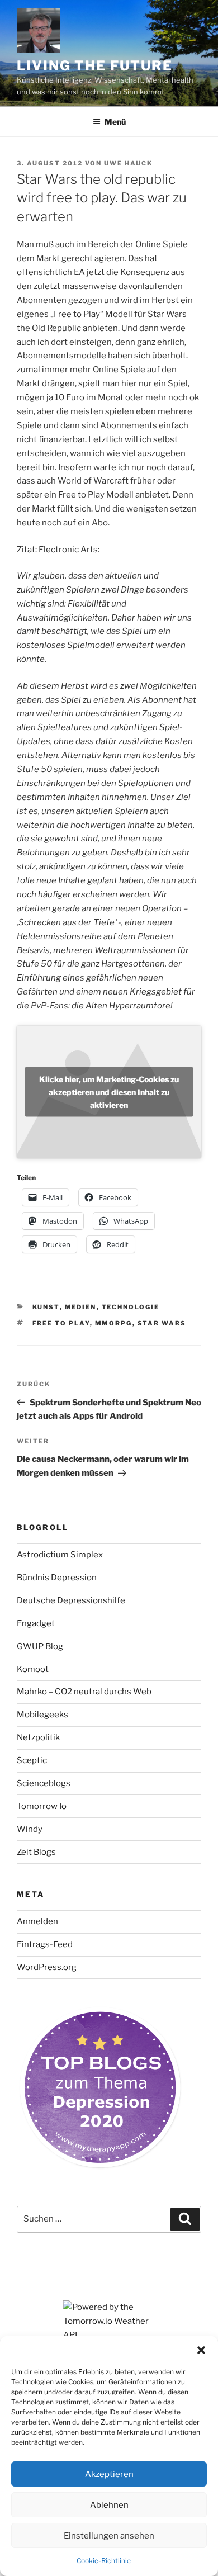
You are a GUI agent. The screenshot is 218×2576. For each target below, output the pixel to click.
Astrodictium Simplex (60, 1555)
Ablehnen (109, 2505)
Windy (30, 1829)
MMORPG (114, 1323)
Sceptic (32, 1760)
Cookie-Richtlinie (104, 2561)
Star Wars (162, 1323)
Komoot (33, 1669)
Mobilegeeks (42, 1715)
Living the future (95, 66)
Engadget (36, 1623)
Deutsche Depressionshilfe (71, 1600)
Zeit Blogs (36, 1852)
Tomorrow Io (42, 1806)
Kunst (46, 1307)
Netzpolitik (38, 1737)
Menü (115, 122)
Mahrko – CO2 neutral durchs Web (84, 1692)
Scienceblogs (44, 1783)
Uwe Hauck (128, 163)
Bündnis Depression (57, 1578)
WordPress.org (47, 1967)
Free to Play (61, 1323)
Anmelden (37, 1921)
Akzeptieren (109, 2474)
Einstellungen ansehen (109, 2536)
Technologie (131, 1307)
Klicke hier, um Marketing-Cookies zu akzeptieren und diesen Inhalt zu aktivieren (109, 1092)
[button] (201, 2350)
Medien (81, 1307)
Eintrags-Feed (45, 1944)
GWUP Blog (40, 1646)
